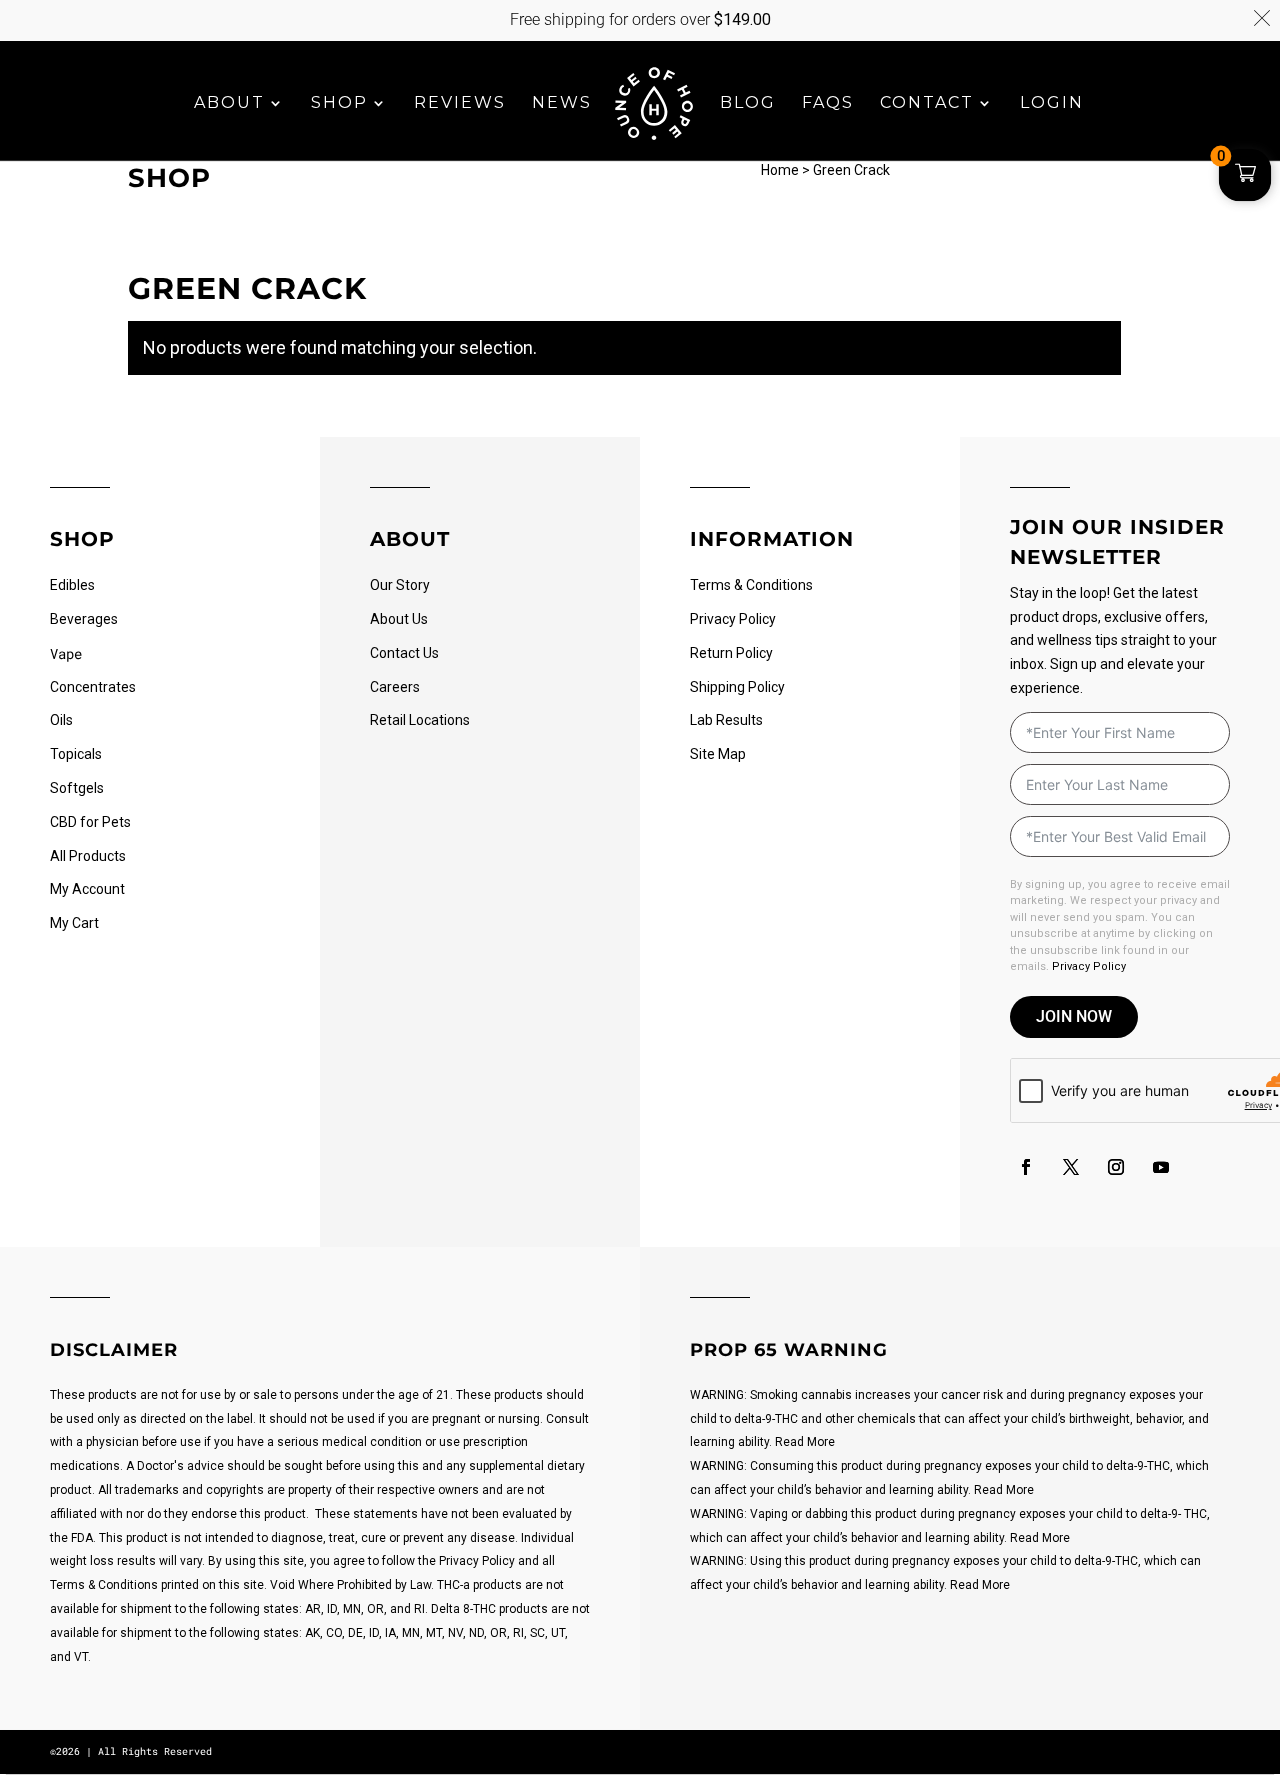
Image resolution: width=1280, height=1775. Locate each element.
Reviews (460, 104)
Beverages (84, 619)
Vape (66, 653)
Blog (748, 104)
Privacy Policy (733, 619)
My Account (87, 889)
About (229, 104)
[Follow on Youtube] (1161, 1167)
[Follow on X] (1071, 1167)
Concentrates (93, 687)
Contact (927, 104)
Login (1052, 104)
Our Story (400, 585)
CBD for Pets (90, 822)
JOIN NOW (1074, 1016)
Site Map (718, 754)
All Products (88, 856)
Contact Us (404, 653)
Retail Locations (420, 720)
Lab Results (726, 720)
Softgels (77, 788)
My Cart (74, 923)
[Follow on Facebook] (1026, 1167)
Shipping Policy (737, 687)
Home (780, 170)
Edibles (72, 585)
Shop (339, 104)
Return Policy (731, 653)
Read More (805, 1442)
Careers (395, 687)
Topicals (76, 754)
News (562, 104)
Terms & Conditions (751, 585)
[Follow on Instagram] (1116, 1167)
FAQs (828, 104)
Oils (61, 720)
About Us (399, 619)
